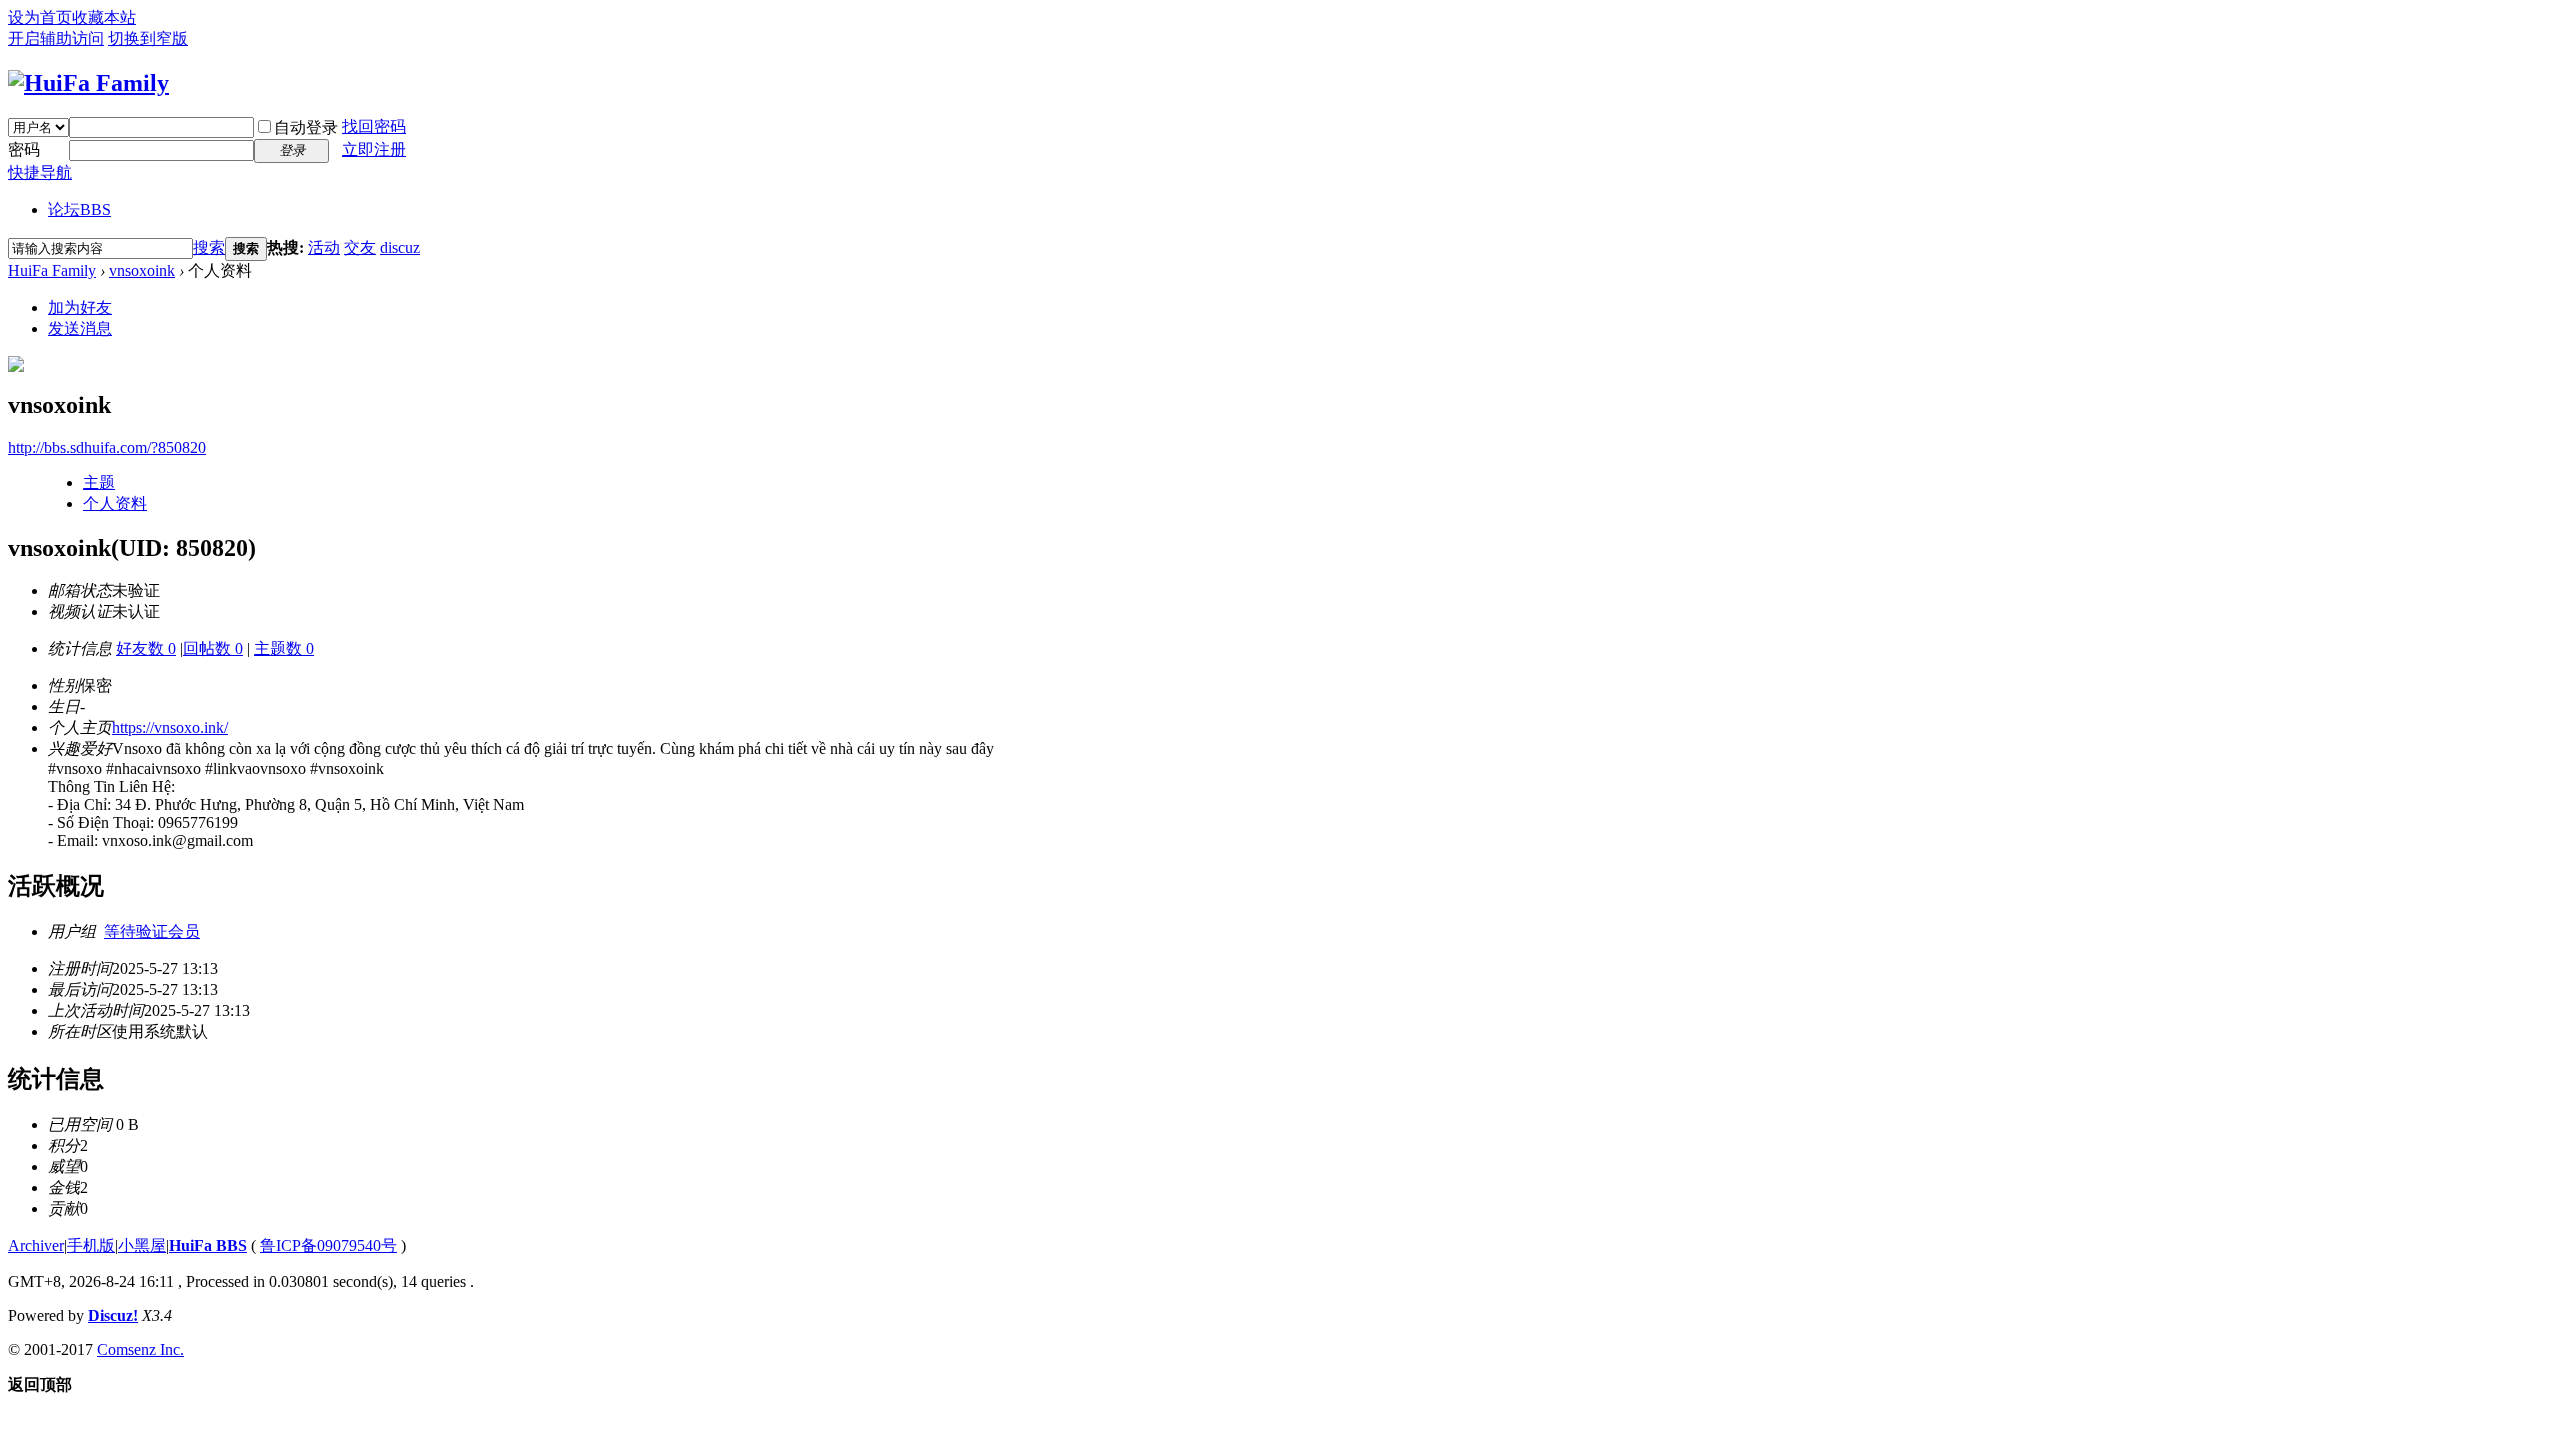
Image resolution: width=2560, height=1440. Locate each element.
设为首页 (40, 17)
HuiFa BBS (208, 1245)
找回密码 (374, 126)
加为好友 (80, 307)
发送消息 (80, 328)
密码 (24, 149)
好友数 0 (146, 648)
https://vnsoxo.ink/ (170, 727)
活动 (324, 247)
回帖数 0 (213, 648)
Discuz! (113, 1315)
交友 (360, 247)
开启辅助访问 (56, 38)
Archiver (36, 1245)
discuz (400, 247)
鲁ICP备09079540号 (328, 1245)
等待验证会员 (152, 931)
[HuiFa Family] (88, 83)
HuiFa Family (52, 270)
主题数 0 (284, 648)
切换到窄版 (148, 38)
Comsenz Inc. (140, 1349)
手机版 (91, 1245)
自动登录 (306, 127)
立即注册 (374, 149)
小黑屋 (142, 1245)
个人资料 (115, 503)
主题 (99, 482)
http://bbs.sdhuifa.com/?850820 (107, 447)
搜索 (209, 247)
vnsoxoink (142, 270)
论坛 (79, 209)
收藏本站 (104, 17)
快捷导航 (40, 172)
